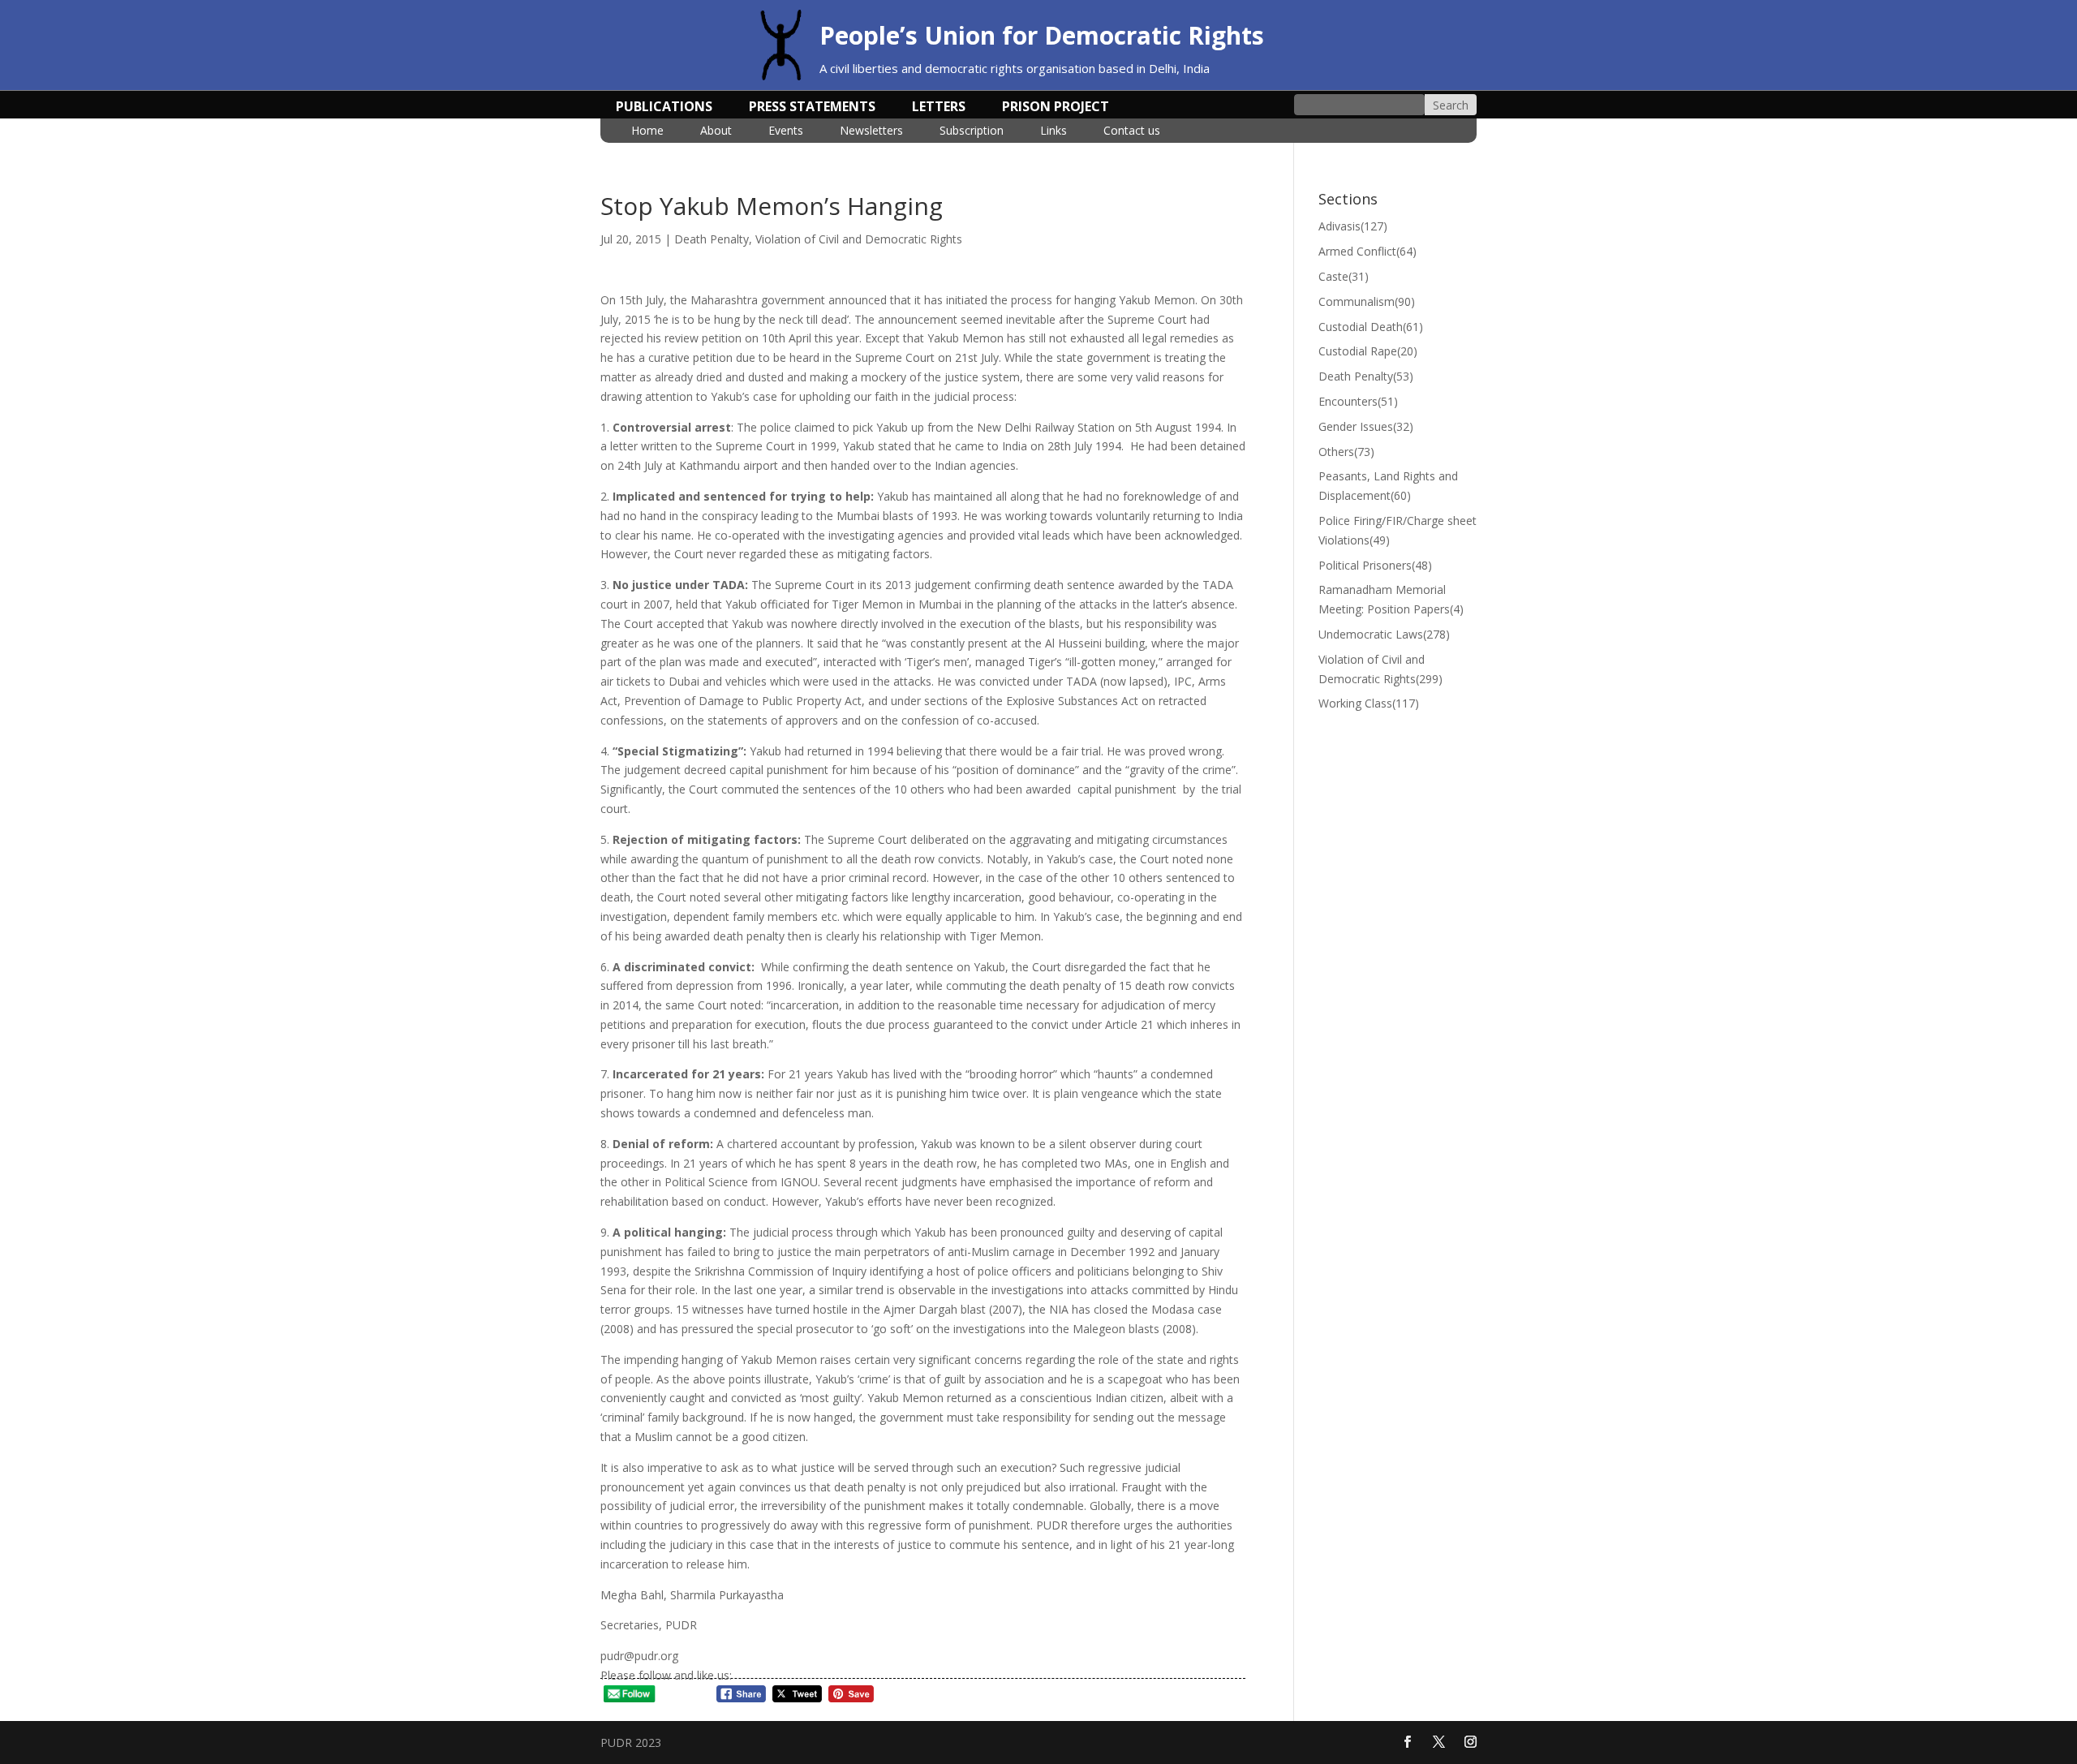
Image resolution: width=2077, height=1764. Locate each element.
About (716, 131)
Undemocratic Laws (1384, 634)
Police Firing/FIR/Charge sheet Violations (1398, 530)
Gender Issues (1366, 426)
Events (786, 131)
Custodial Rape (1368, 351)
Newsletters (871, 131)
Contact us (1132, 131)
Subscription (972, 131)
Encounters (1358, 401)
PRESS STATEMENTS (812, 108)
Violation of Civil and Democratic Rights (859, 239)
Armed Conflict (1367, 251)
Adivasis (1353, 226)
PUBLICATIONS (664, 108)
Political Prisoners (1375, 565)
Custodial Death (1371, 327)
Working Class (1369, 703)
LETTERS (939, 108)
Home (647, 131)
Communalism (1367, 301)
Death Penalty (712, 239)
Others (1346, 452)
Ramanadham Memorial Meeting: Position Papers (1391, 599)
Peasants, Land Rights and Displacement (1388, 486)
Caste (1344, 276)
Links (1054, 131)
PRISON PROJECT (1056, 108)
